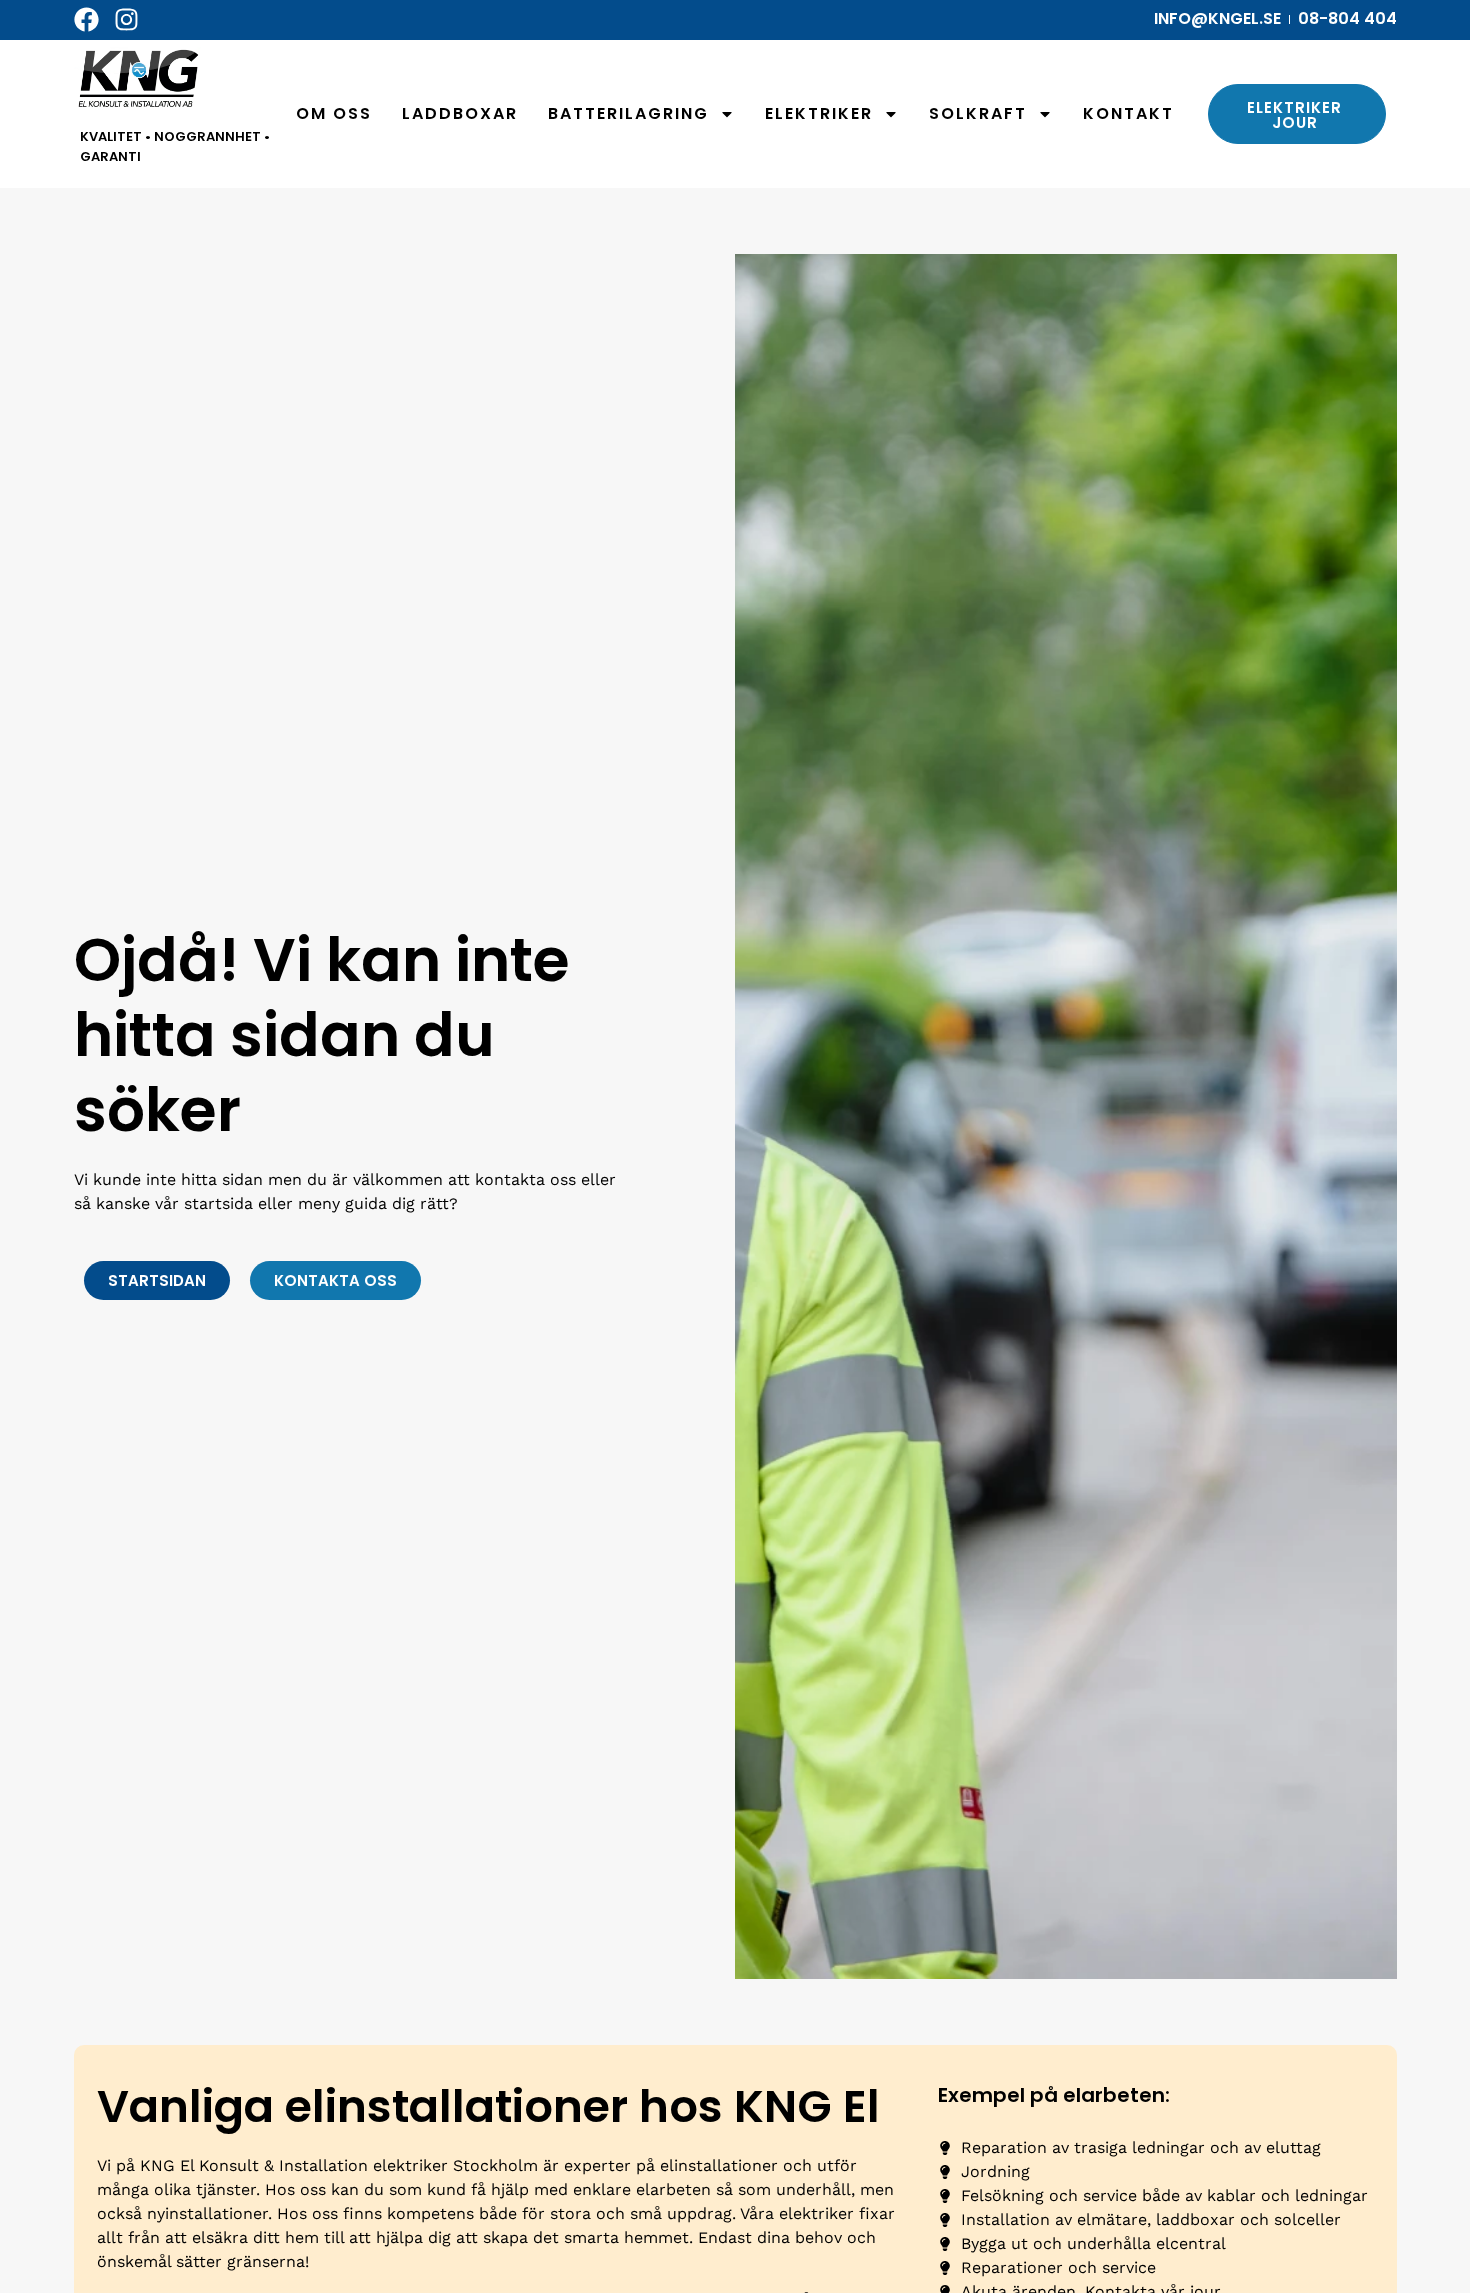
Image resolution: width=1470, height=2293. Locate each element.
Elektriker (819, 113)
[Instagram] (126, 19)
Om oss (334, 113)
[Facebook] (86, 19)
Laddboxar (460, 113)
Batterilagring (628, 113)
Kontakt (1128, 113)
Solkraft (978, 113)
